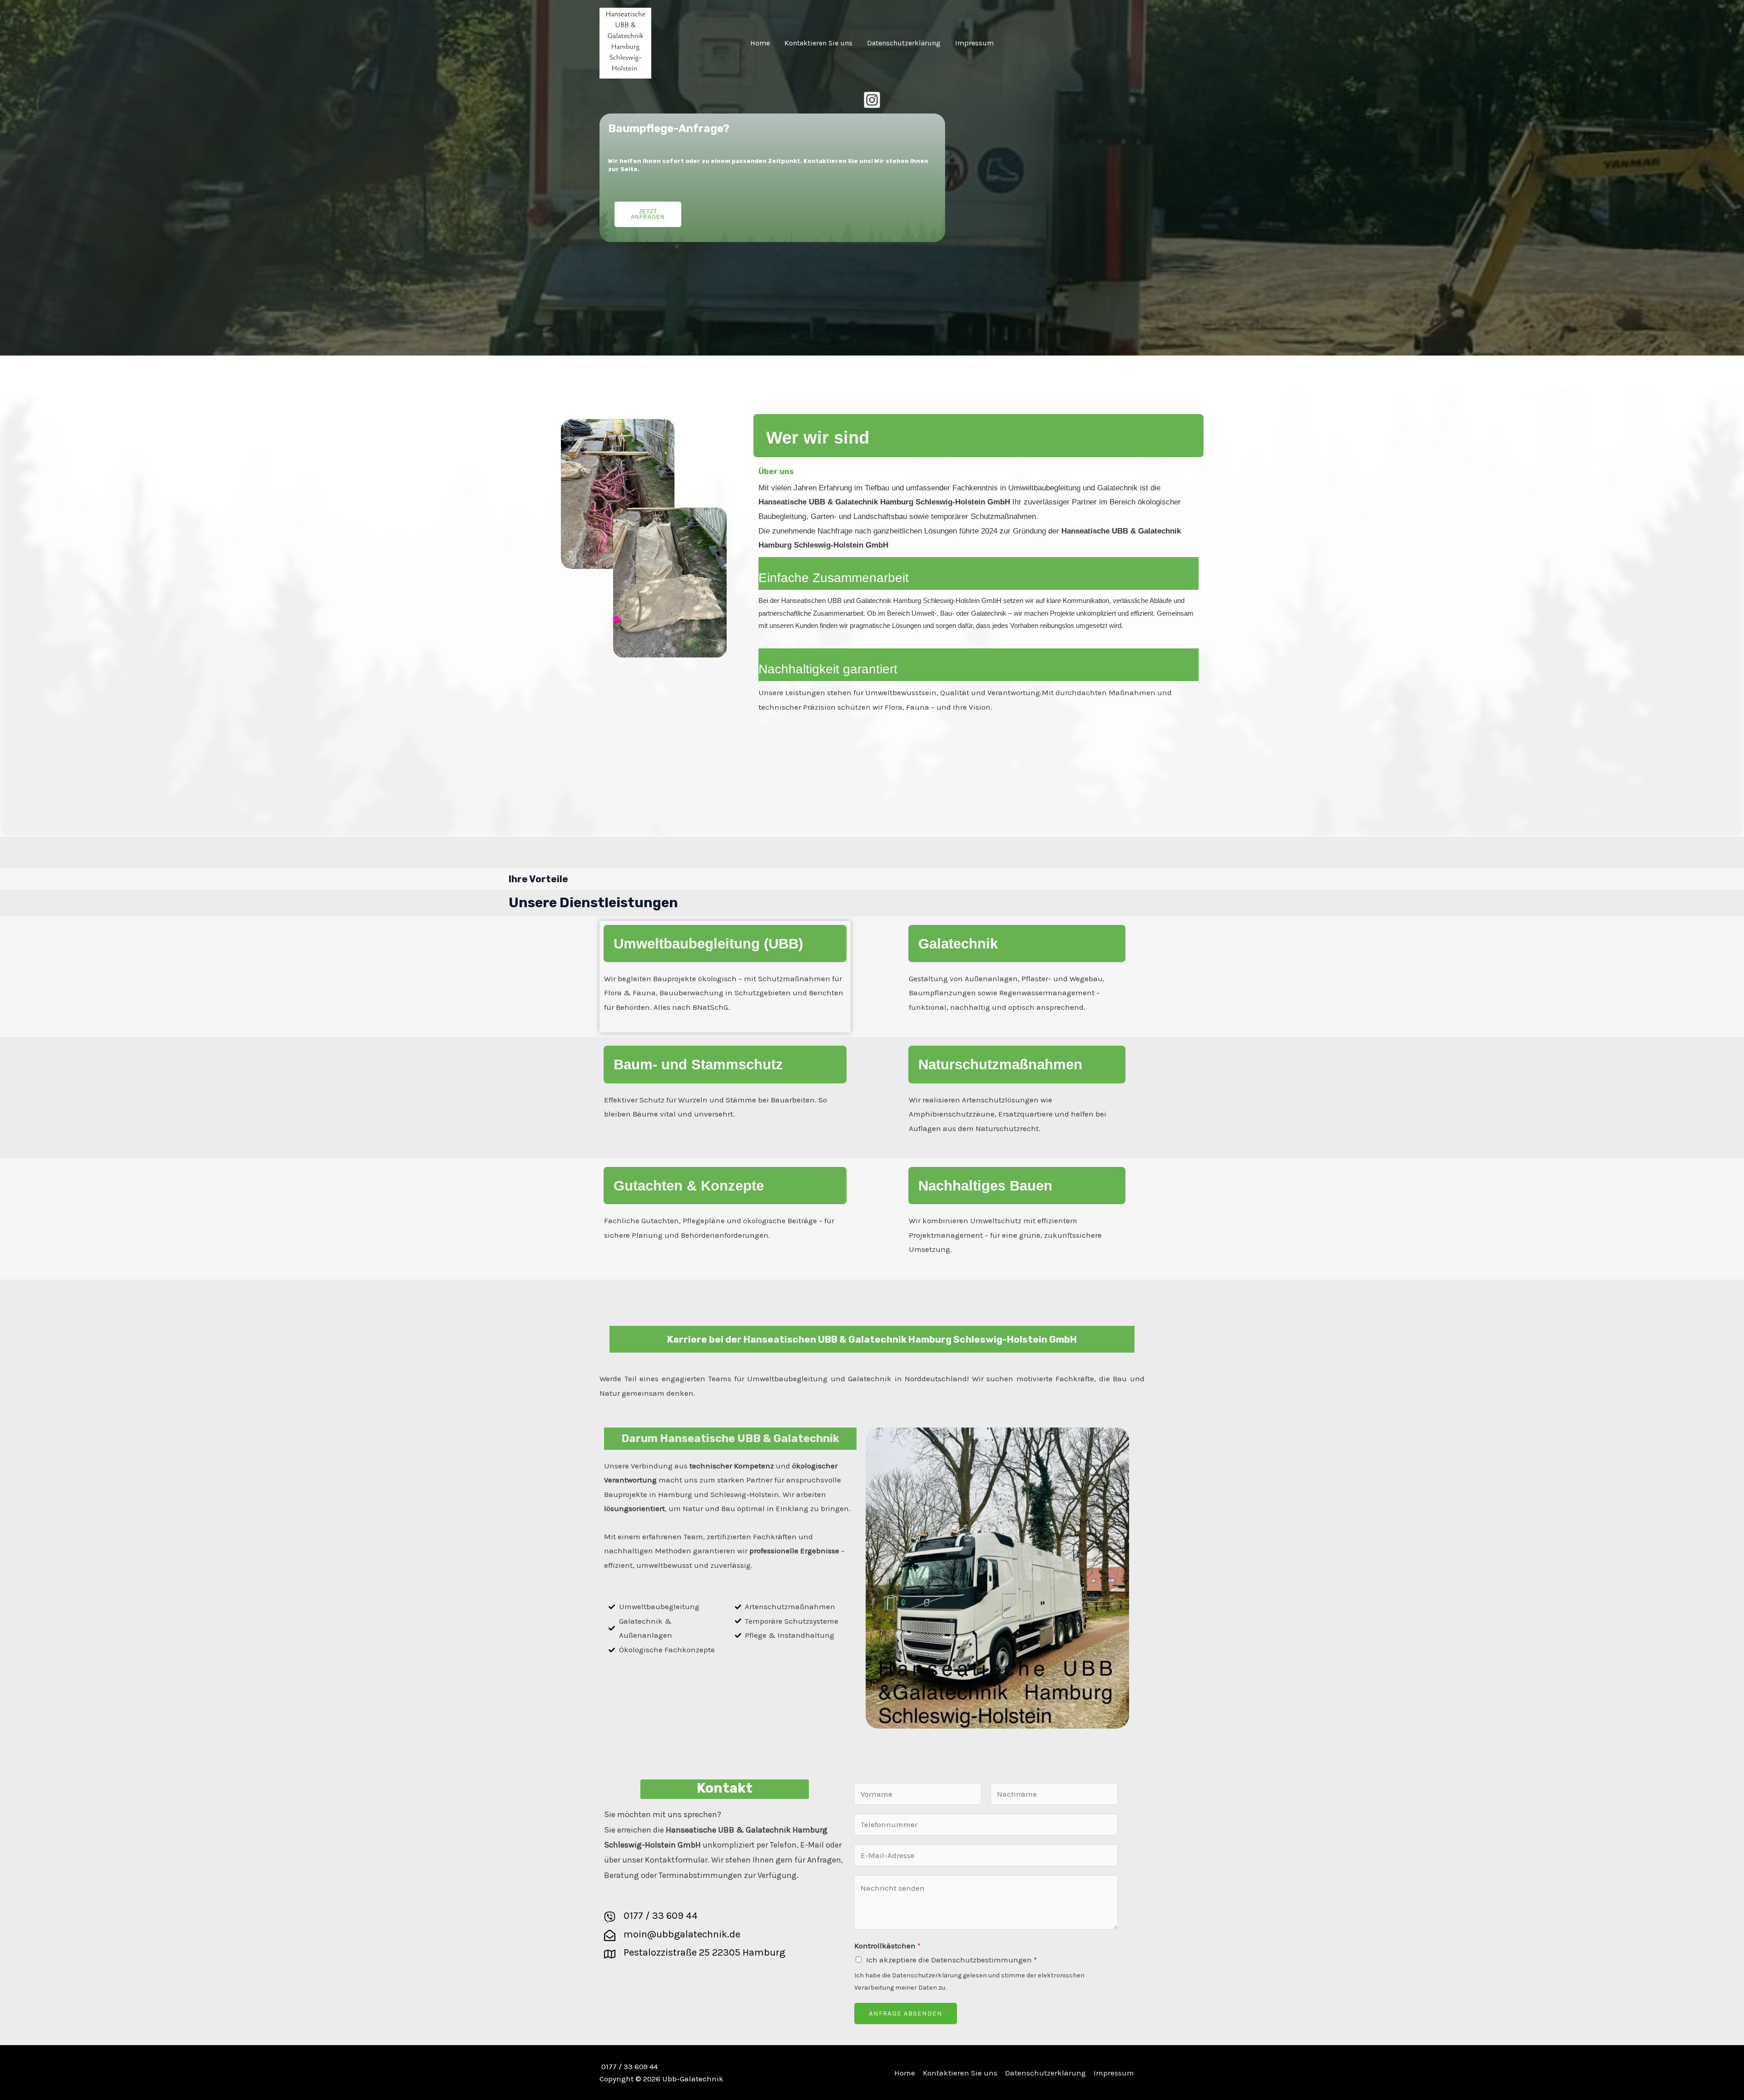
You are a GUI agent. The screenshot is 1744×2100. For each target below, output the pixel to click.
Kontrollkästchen (887, 1946)
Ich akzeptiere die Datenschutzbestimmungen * (951, 1960)
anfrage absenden (906, 2013)
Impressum (974, 43)
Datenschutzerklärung (904, 43)
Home (760, 43)
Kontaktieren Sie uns (818, 43)
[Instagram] (872, 100)
